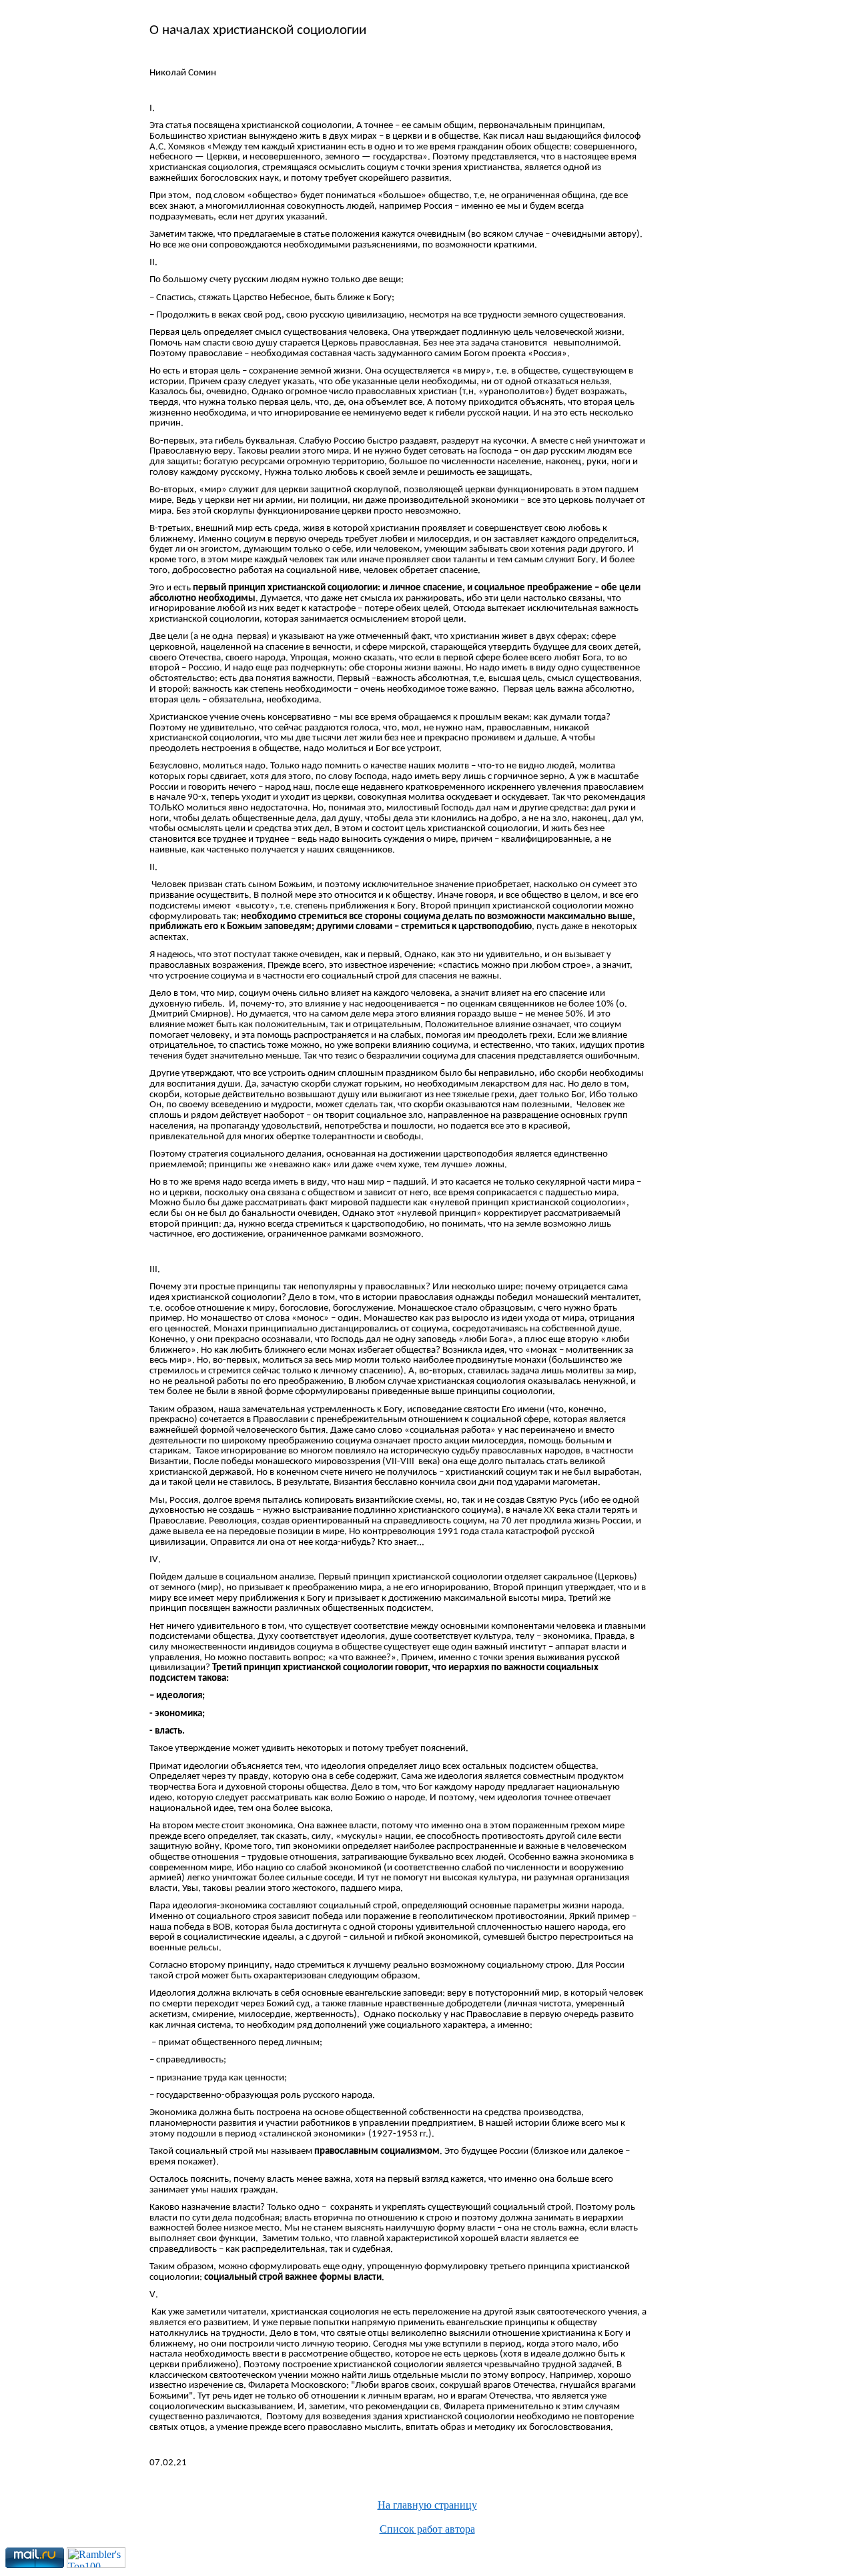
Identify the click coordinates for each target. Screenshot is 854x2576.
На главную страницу (427, 2505)
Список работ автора (427, 2529)
